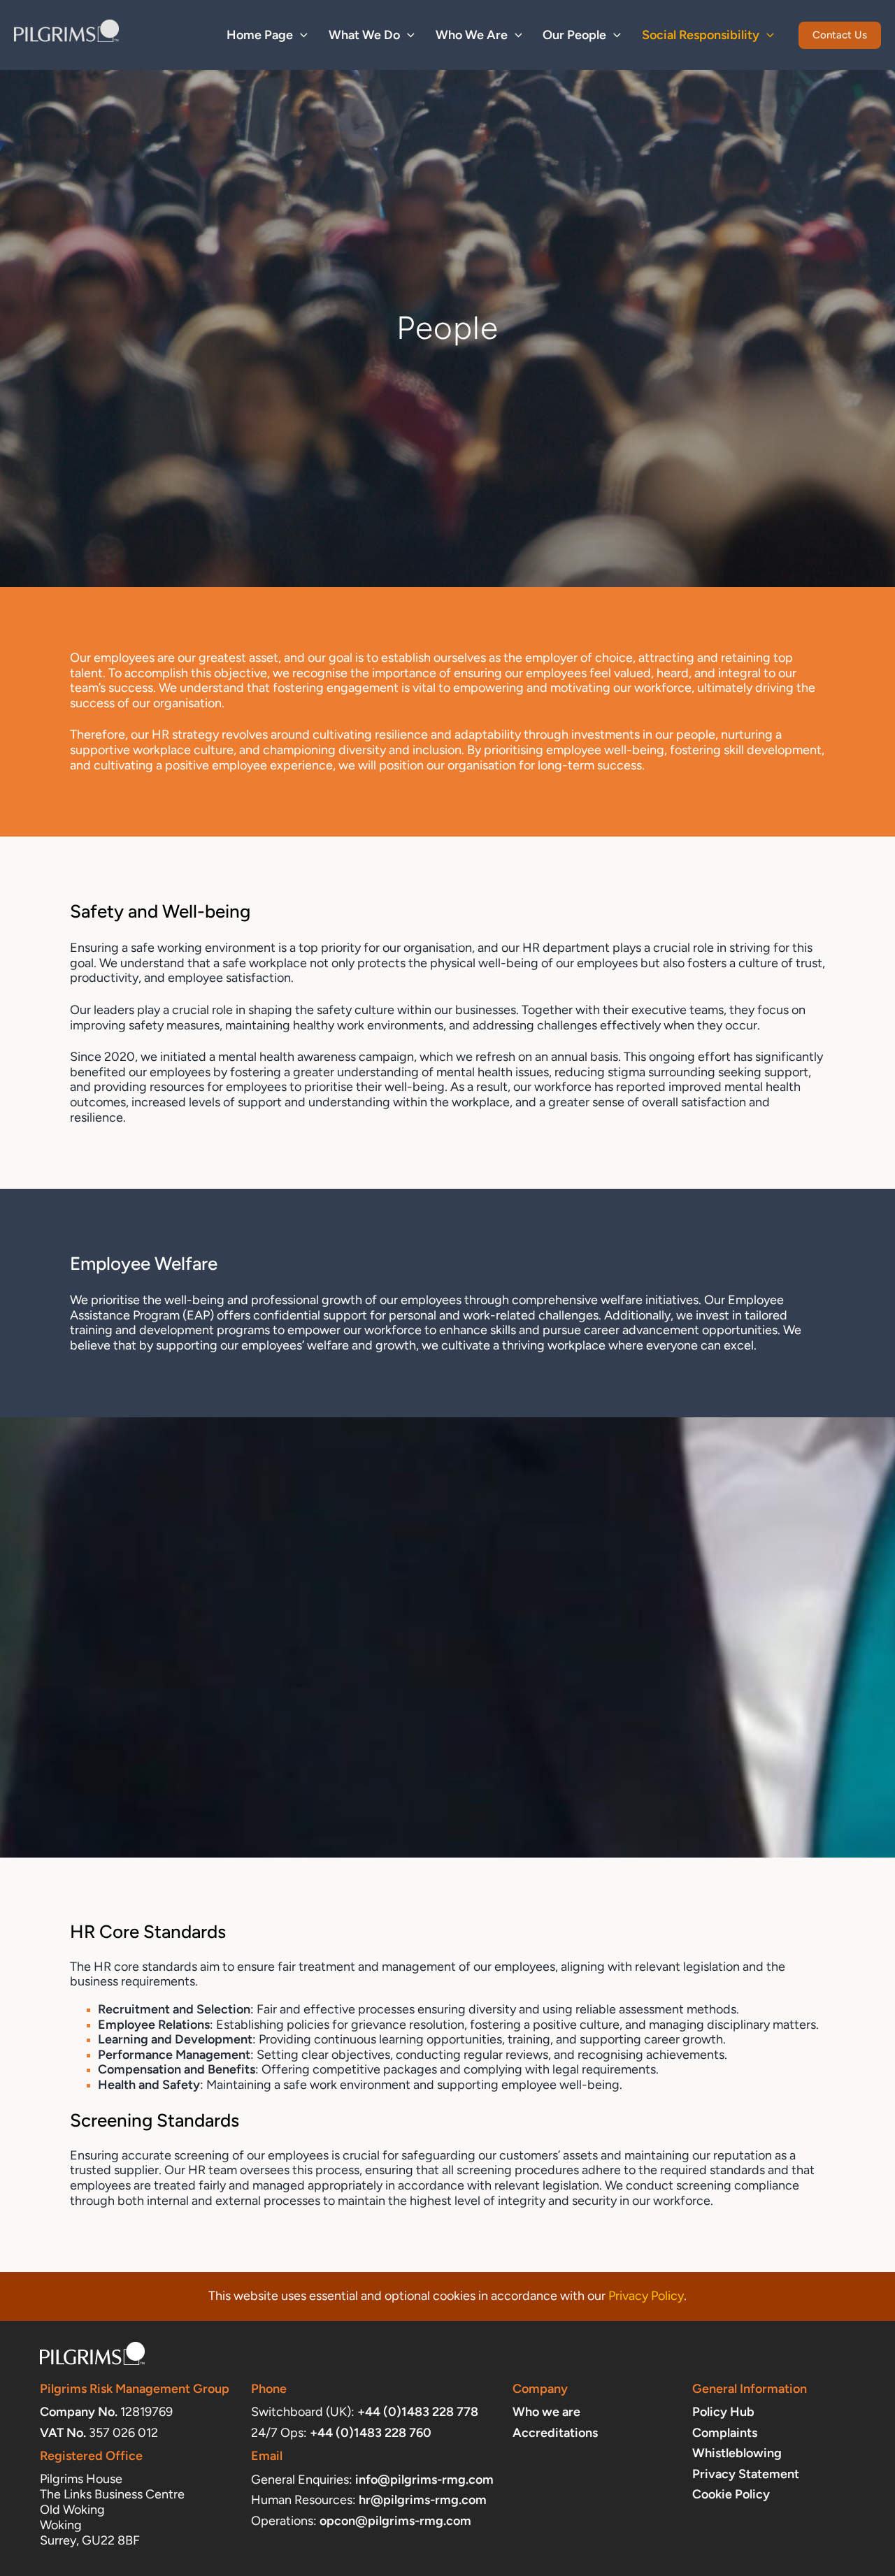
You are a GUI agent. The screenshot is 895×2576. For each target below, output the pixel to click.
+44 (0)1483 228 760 (371, 2433)
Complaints (725, 2433)
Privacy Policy (646, 2296)
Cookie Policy (731, 2494)
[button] (300, 35)
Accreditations (555, 2433)
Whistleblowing (737, 2453)
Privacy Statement (746, 2474)
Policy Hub (723, 2412)
